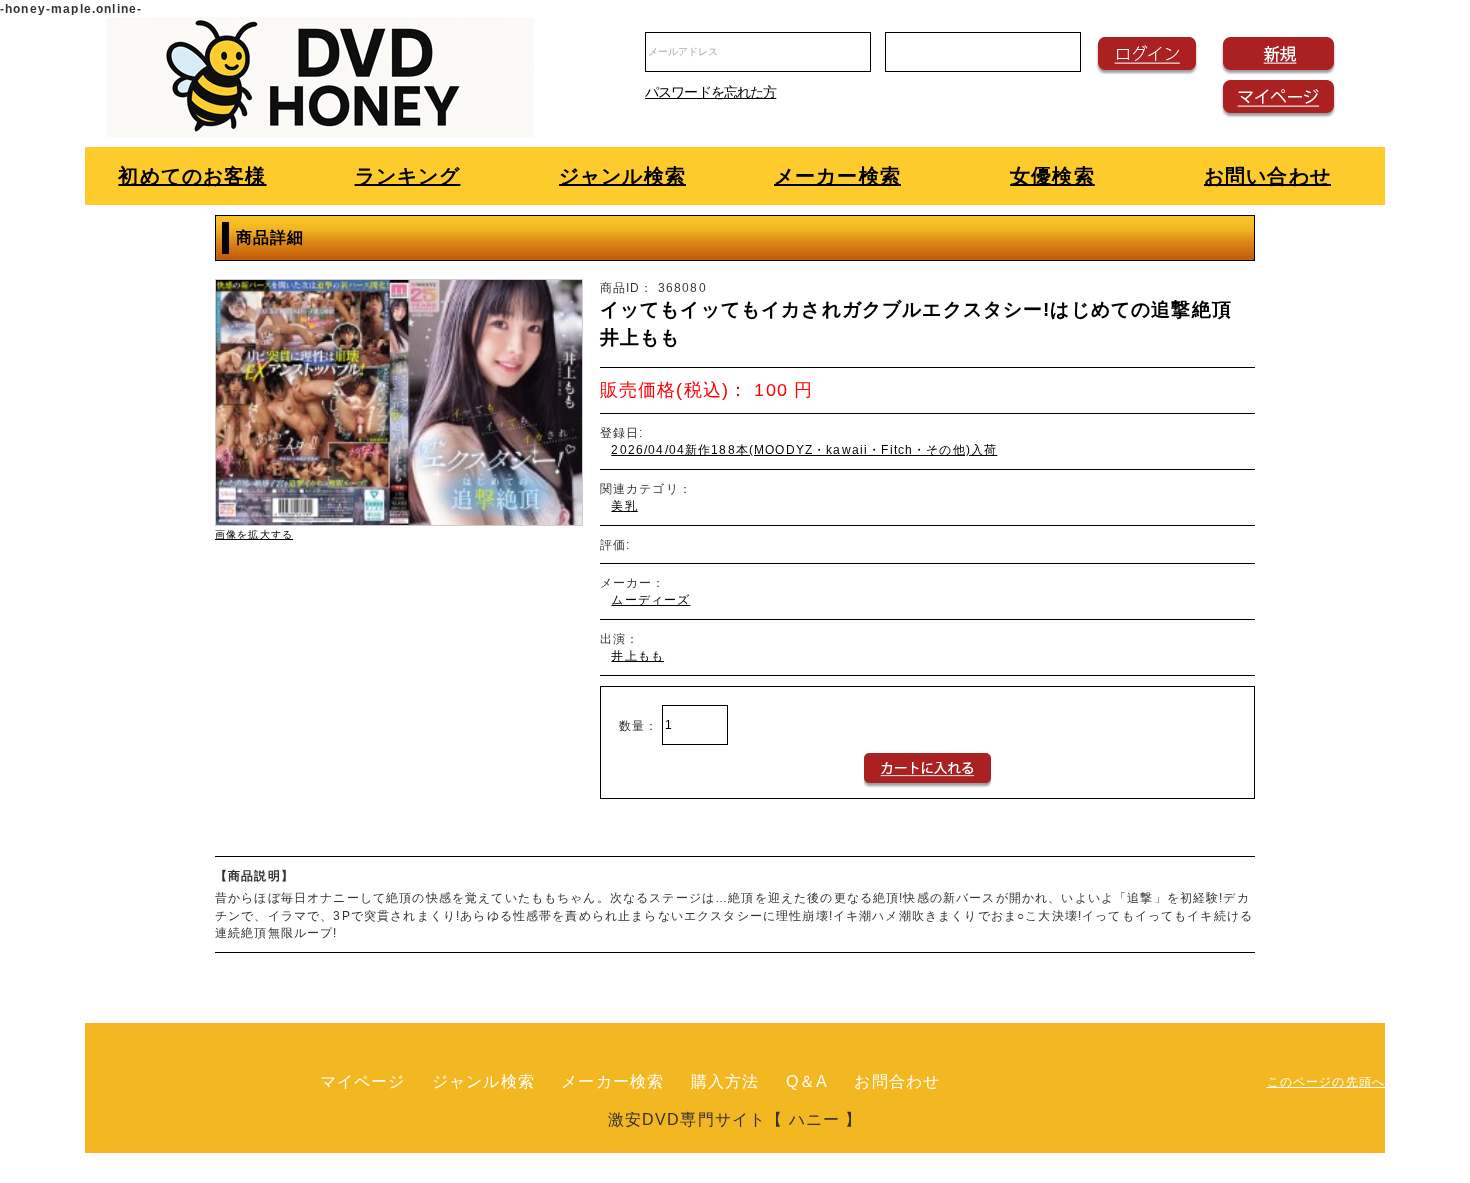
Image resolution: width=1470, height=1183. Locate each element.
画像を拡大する (254, 534)
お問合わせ (897, 1081)
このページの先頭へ (1326, 1081)
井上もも (637, 655)
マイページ (363, 1081)
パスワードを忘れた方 (710, 92)
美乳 (624, 505)
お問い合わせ (1267, 176)
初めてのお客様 (192, 176)
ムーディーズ (650, 599)
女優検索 (1052, 176)
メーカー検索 (837, 176)
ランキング (408, 176)
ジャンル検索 (622, 176)
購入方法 (725, 1081)
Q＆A (807, 1081)
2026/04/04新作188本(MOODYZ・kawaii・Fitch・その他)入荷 (804, 449)
